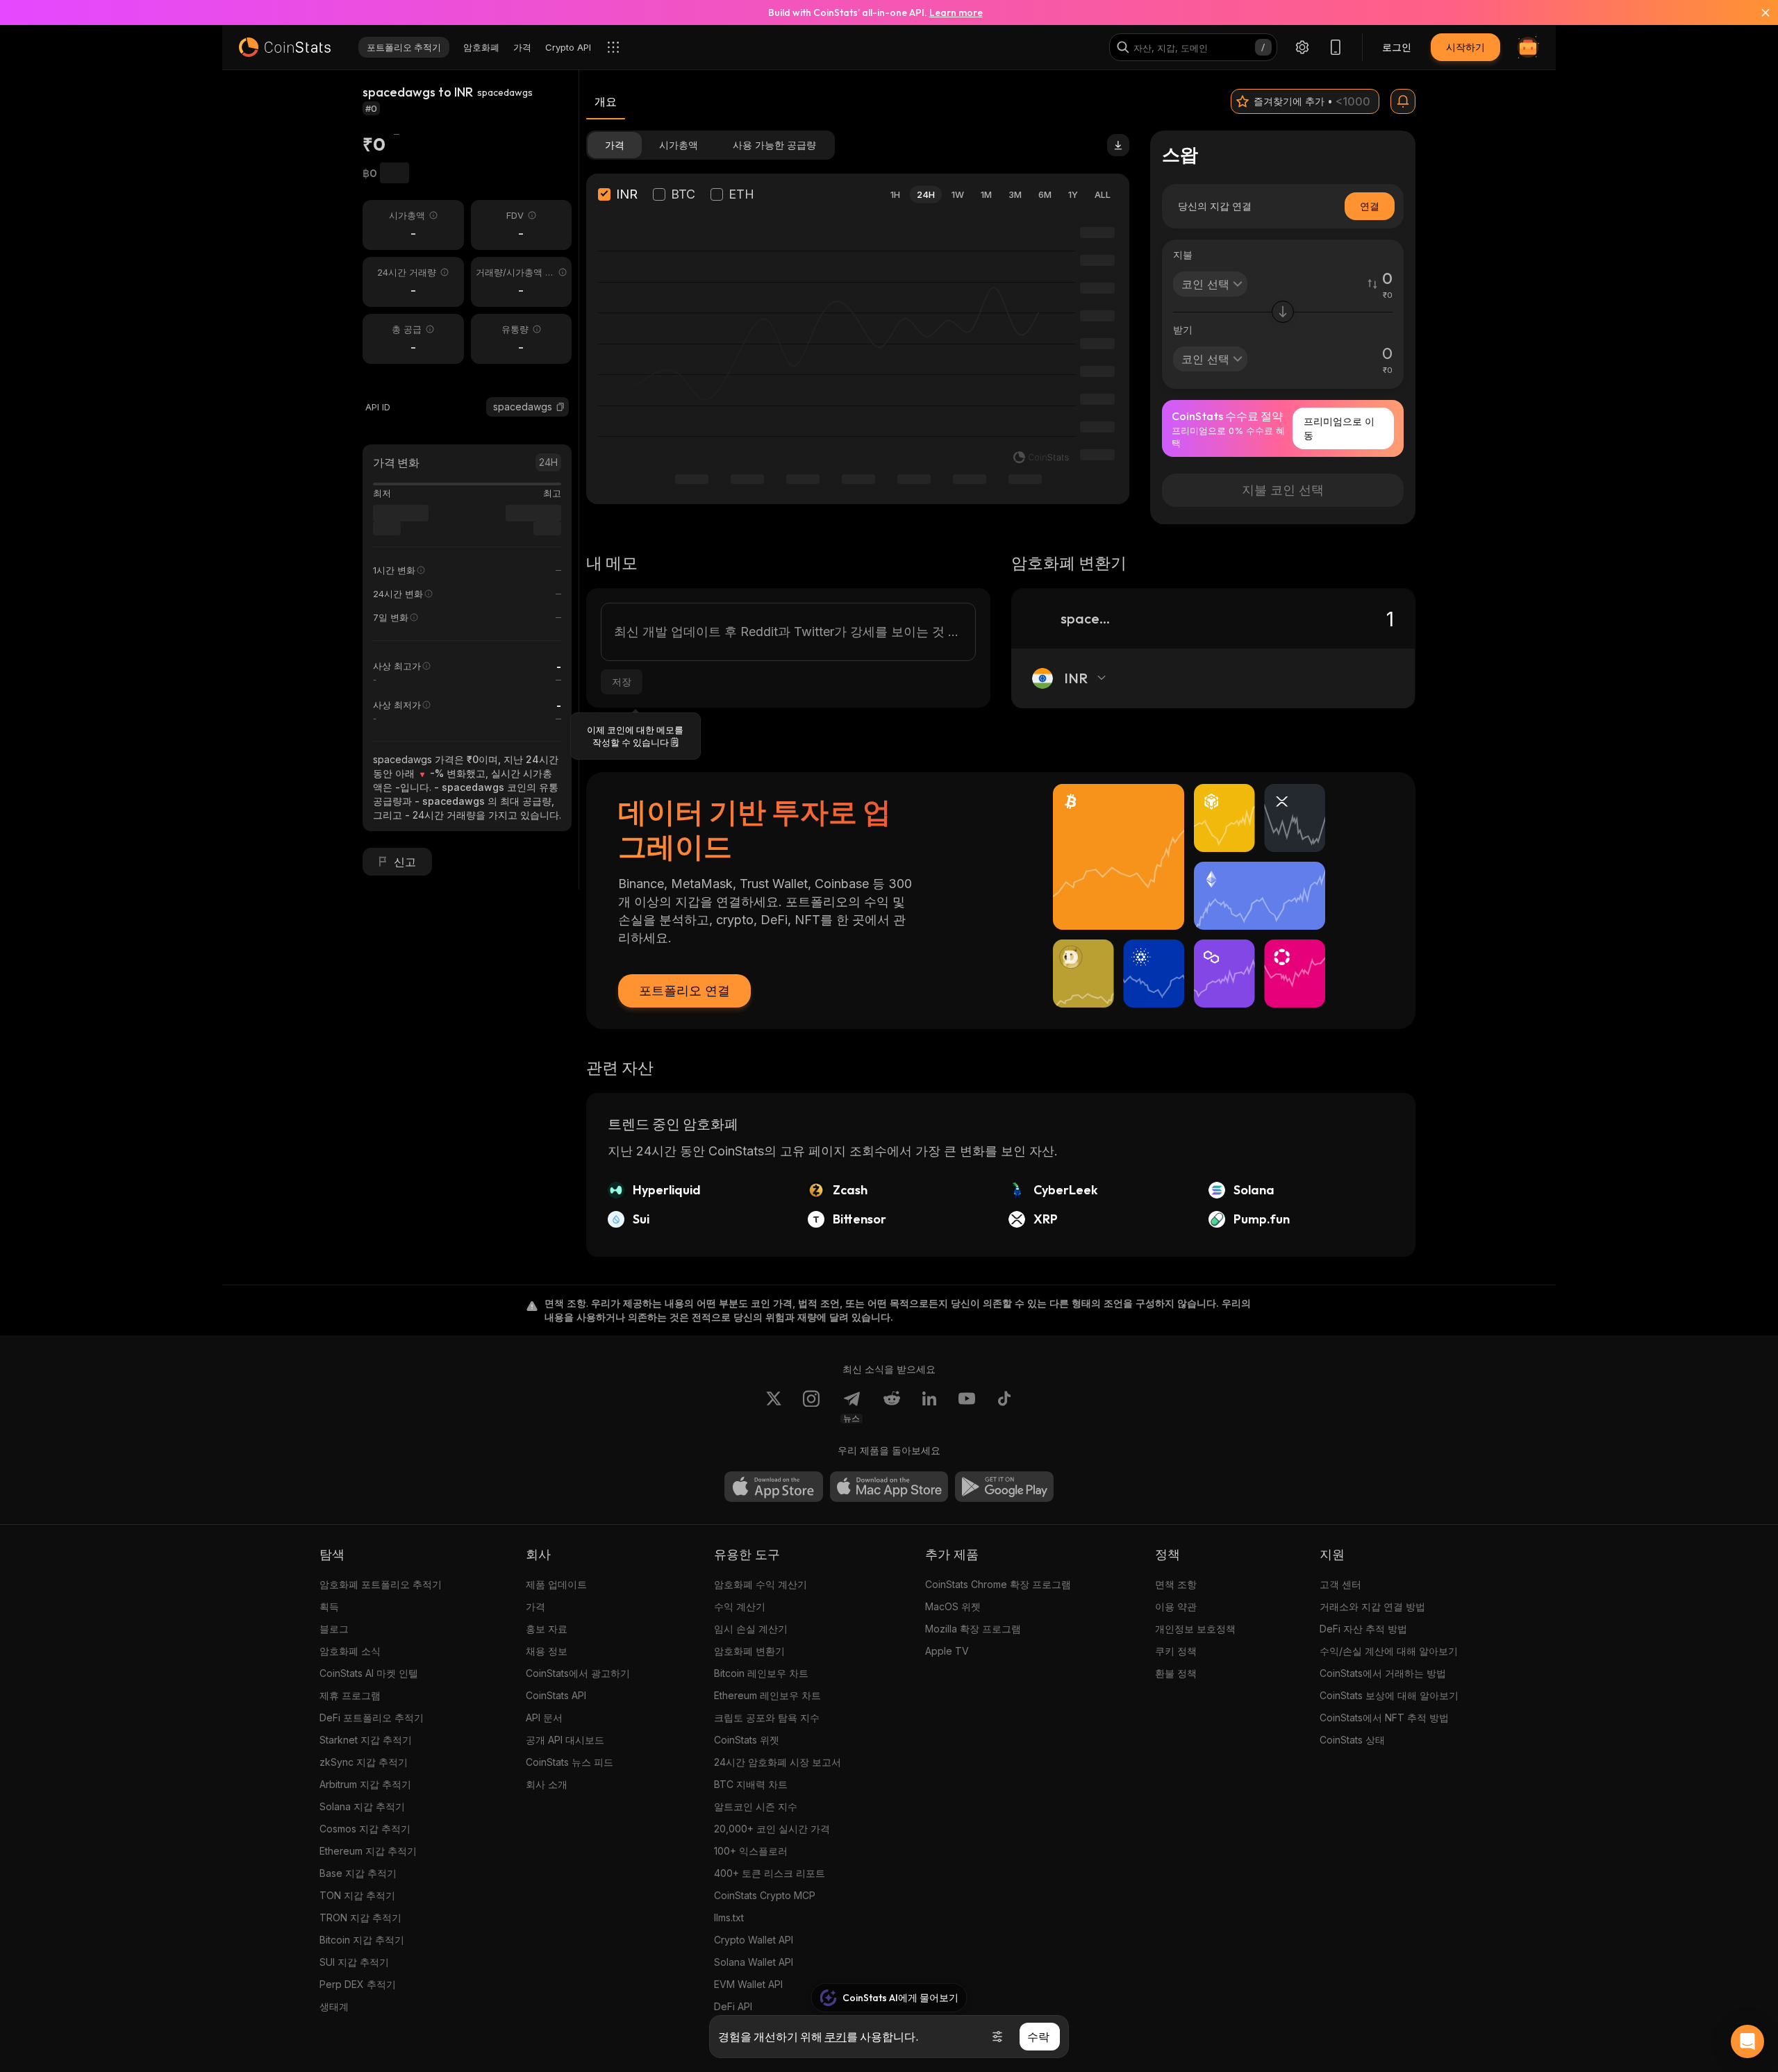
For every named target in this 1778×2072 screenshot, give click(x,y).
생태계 (334, 2006)
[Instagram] (811, 1407)
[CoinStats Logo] (285, 47)
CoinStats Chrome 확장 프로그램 (998, 1584)
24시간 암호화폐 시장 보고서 (778, 1762)
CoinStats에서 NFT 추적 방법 (1384, 1718)
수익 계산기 (740, 1606)
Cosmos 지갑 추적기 (365, 1829)
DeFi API (733, 2006)
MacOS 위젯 (953, 1606)
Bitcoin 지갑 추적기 (362, 1940)
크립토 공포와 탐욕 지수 (767, 1718)
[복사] (560, 407)
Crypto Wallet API (754, 1940)
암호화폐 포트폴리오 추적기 (381, 1584)
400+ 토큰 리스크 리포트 (770, 1873)
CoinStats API (556, 1695)
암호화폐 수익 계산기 (761, 1584)
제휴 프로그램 (350, 1695)
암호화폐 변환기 (749, 1651)
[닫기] (1757, 12)
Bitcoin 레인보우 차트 (761, 1673)
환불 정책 (1176, 1673)
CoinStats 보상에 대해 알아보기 (1389, 1695)
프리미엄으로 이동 (1339, 428)
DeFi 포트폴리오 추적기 (372, 1718)
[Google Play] (1004, 1487)
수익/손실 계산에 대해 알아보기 (1389, 1651)
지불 (1183, 254)
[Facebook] (1004, 1407)
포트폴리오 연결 (684, 991)
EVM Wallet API (748, 1984)
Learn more (956, 12)
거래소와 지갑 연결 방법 (1372, 1606)
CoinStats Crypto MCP (765, 1895)
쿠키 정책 (1176, 1651)
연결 (1370, 206)
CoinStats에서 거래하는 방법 (1383, 1673)
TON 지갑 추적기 (357, 1895)
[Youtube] (967, 1407)
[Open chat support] (1747, 2041)
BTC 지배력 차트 (751, 1784)
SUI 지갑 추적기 (354, 1962)
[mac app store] (889, 1487)
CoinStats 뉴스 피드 (570, 1762)
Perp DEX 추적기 (358, 1984)
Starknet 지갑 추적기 (366, 1740)
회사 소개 (547, 1784)
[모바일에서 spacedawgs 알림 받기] (1403, 101)
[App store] (774, 1487)
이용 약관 (1176, 1606)
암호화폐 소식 (350, 1651)
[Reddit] (892, 1407)
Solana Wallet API (754, 1962)
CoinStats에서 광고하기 (578, 1673)
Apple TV (947, 1651)
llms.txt (729, 1918)
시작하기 (1465, 47)
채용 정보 (547, 1651)
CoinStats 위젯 (747, 1740)
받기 (1183, 329)
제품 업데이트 (556, 1584)
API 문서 (544, 1718)
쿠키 (836, 2037)
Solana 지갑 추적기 (362, 1806)
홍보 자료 (547, 1629)
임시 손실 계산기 (751, 1629)
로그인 (1397, 47)
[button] (560, 407)
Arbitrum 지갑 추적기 (365, 1784)
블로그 (334, 1629)
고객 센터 (1340, 1584)
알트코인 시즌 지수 (756, 1806)
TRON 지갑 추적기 (360, 1918)
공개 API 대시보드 (565, 1740)
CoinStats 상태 (1352, 1740)
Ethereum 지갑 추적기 (368, 1851)
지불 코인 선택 (1283, 490)
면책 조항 (1176, 1584)
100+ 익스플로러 (751, 1851)
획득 (329, 1606)
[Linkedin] (929, 1407)
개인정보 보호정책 (1195, 1629)
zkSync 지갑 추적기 (364, 1762)
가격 (535, 1606)
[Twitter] (774, 1407)
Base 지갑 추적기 (358, 1873)
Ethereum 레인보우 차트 (767, 1695)
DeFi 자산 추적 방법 (1363, 1629)
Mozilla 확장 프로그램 (973, 1629)
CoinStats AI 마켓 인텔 (369, 1673)
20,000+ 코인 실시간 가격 (772, 1829)
